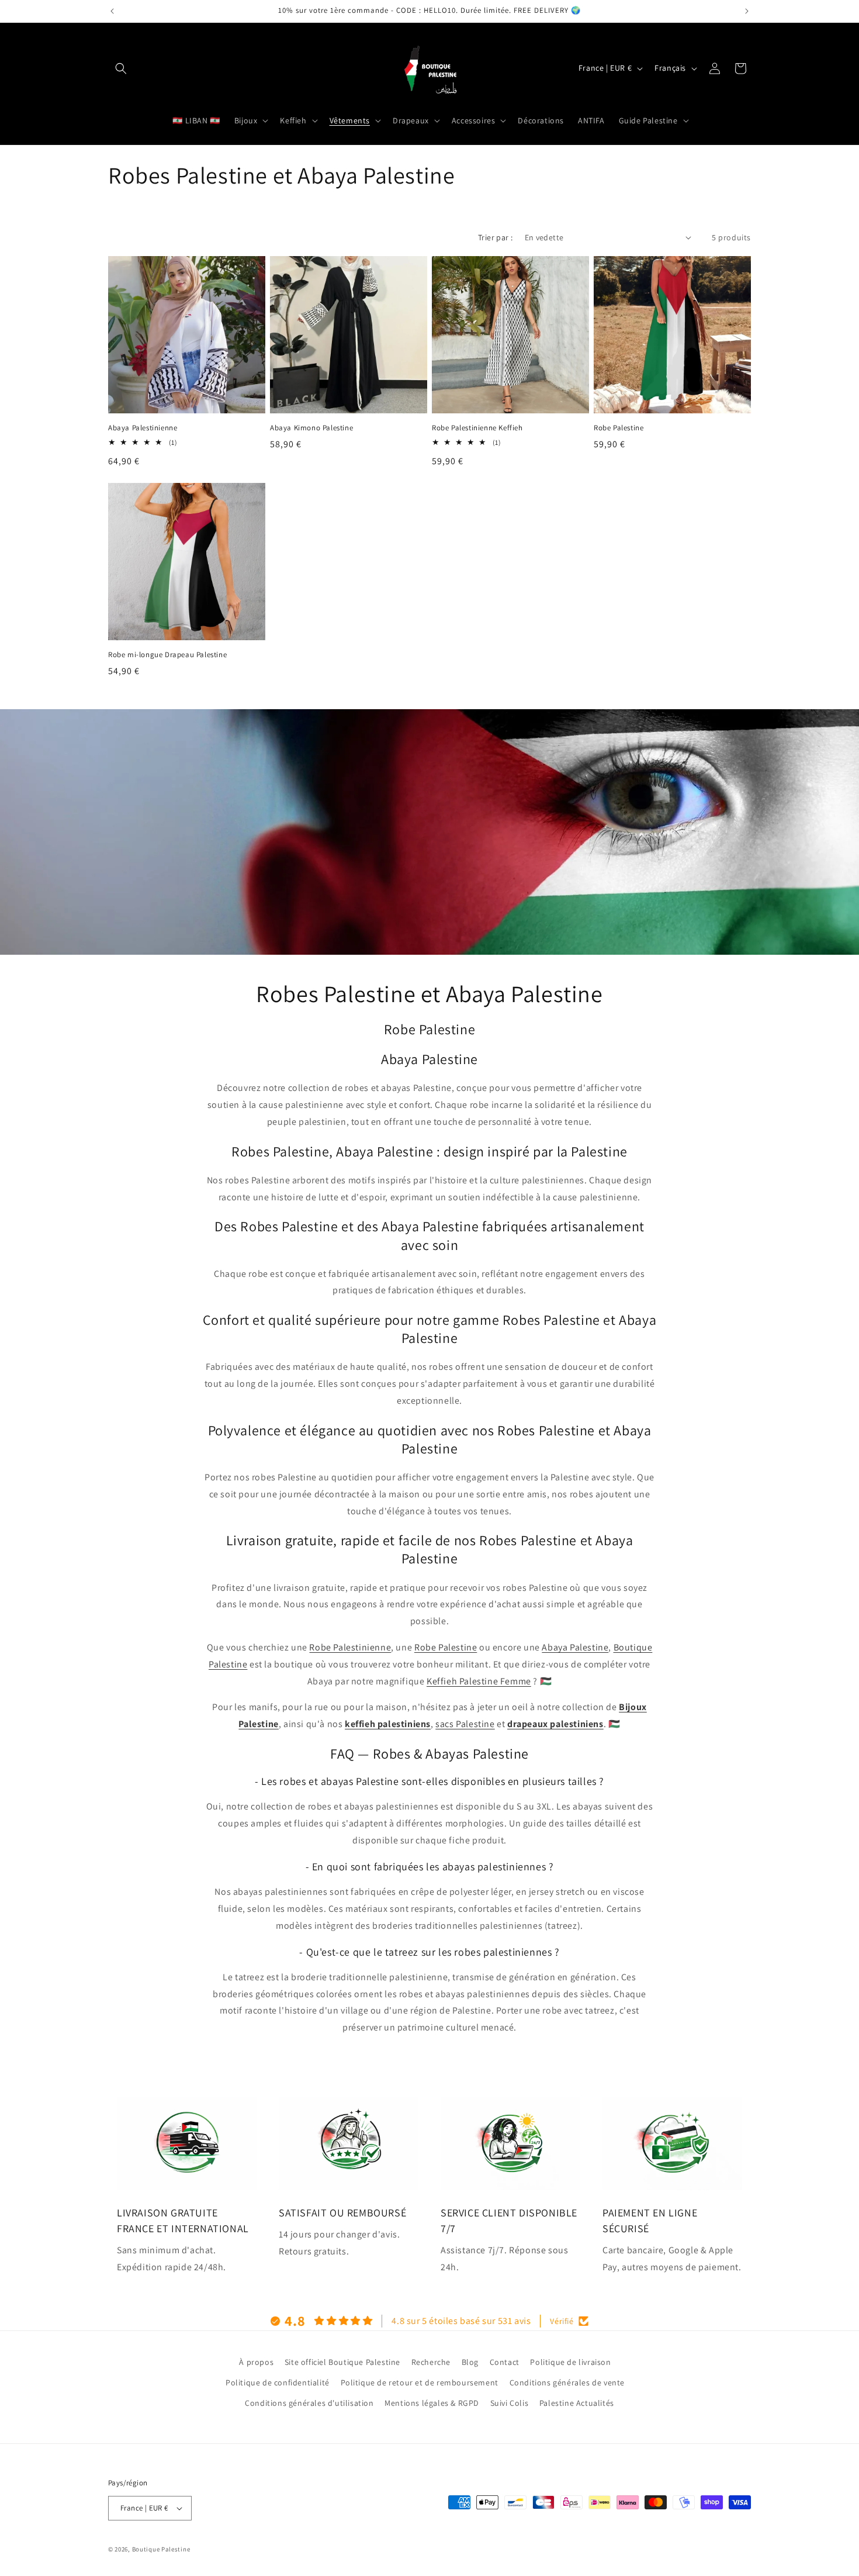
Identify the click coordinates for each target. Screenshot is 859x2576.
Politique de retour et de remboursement (420, 2382)
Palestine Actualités (577, 2403)
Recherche (431, 2362)
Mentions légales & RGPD (432, 2403)
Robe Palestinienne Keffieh (477, 428)
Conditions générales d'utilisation (309, 2403)
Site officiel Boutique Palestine (342, 2362)
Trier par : (495, 237)
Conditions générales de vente (567, 2382)
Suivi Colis (510, 2403)
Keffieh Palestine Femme (479, 1681)
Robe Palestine (619, 428)
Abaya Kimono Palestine (311, 428)
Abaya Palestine (575, 1647)
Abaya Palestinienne (143, 428)
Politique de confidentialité (278, 2382)
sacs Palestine (465, 1724)
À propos (256, 2362)
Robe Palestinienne (350, 1647)
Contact (505, 2362)
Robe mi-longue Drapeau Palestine (167, 655)
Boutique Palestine (161, 2549)
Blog (470, 2362)
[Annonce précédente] (112, 11)
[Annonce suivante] (747, 11)
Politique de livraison (570, 2362)
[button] (121, 68)
